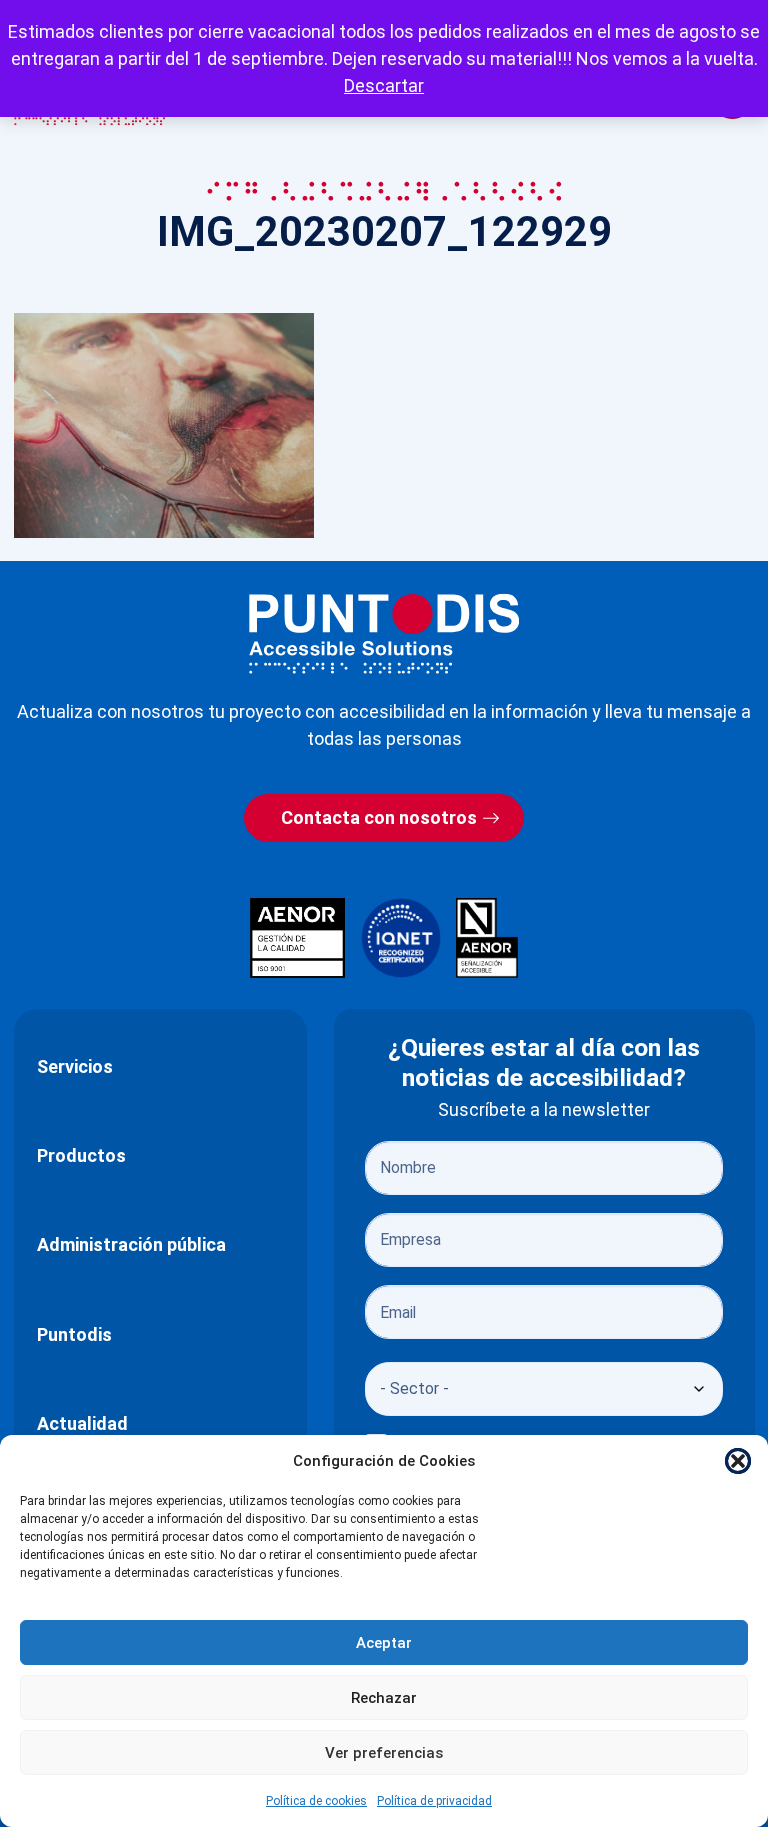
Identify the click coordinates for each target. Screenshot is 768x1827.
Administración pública (131, 1244)
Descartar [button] (384, 85)
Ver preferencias (384, 1753)
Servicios (75, 1066)
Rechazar (384, 1698)
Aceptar (384, 1643)
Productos (81, 1155)
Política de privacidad (434, 1801)
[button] (738, 1461)
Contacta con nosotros (379, 817)
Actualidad (82, 1423)
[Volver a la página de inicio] (384, 633)
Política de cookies (316, 1801)
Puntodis (74, 1334)
